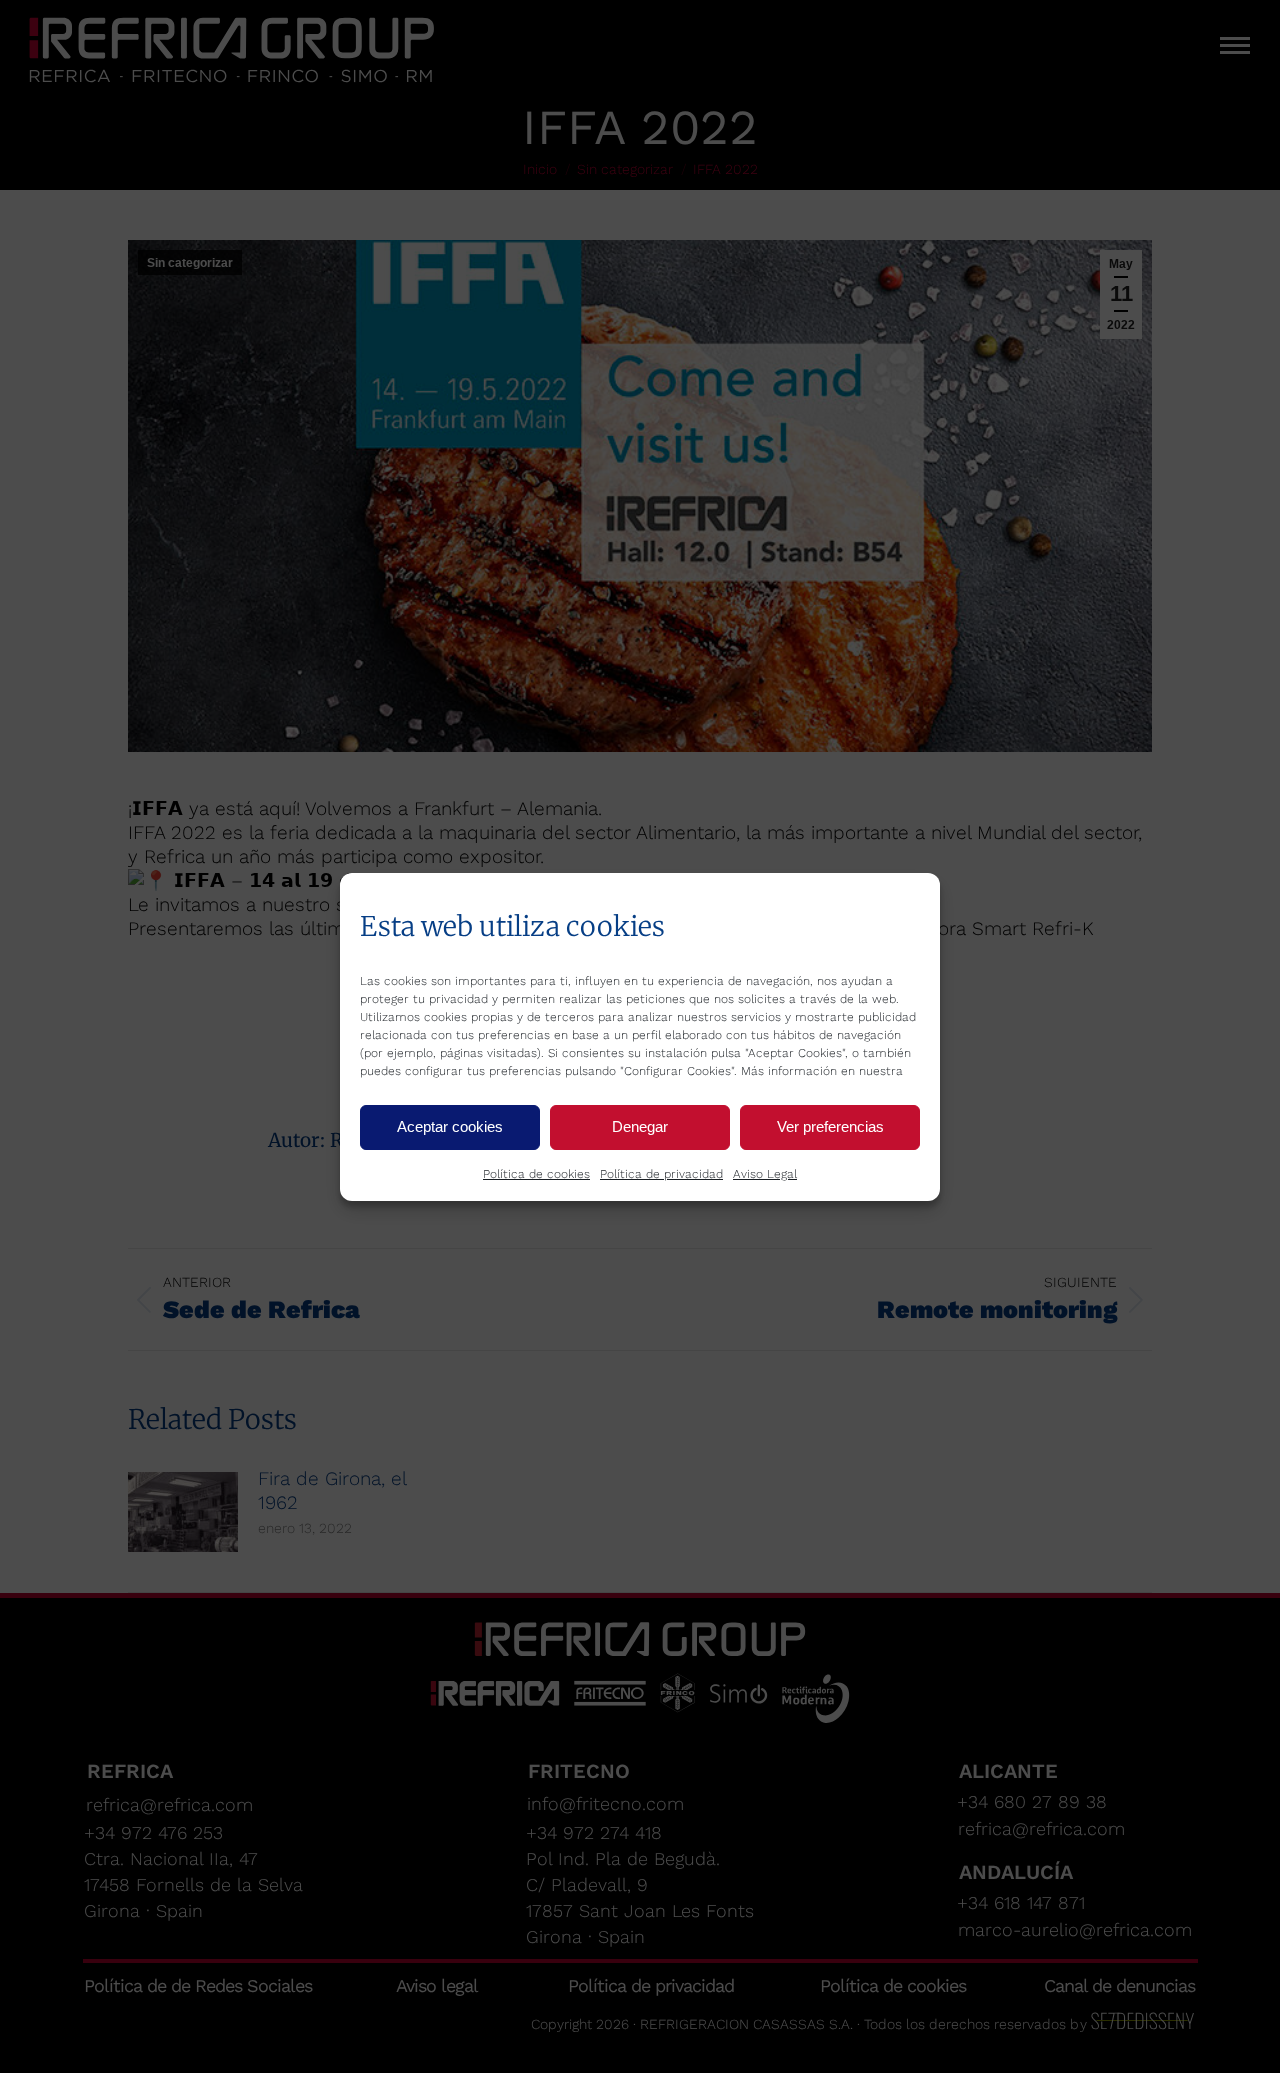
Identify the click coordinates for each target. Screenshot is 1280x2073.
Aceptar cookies (450, 1126)
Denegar (640, 1126)
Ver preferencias (830, 1126)
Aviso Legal (765, 1174)
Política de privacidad (661, 1174)
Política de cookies (536, 1174)
